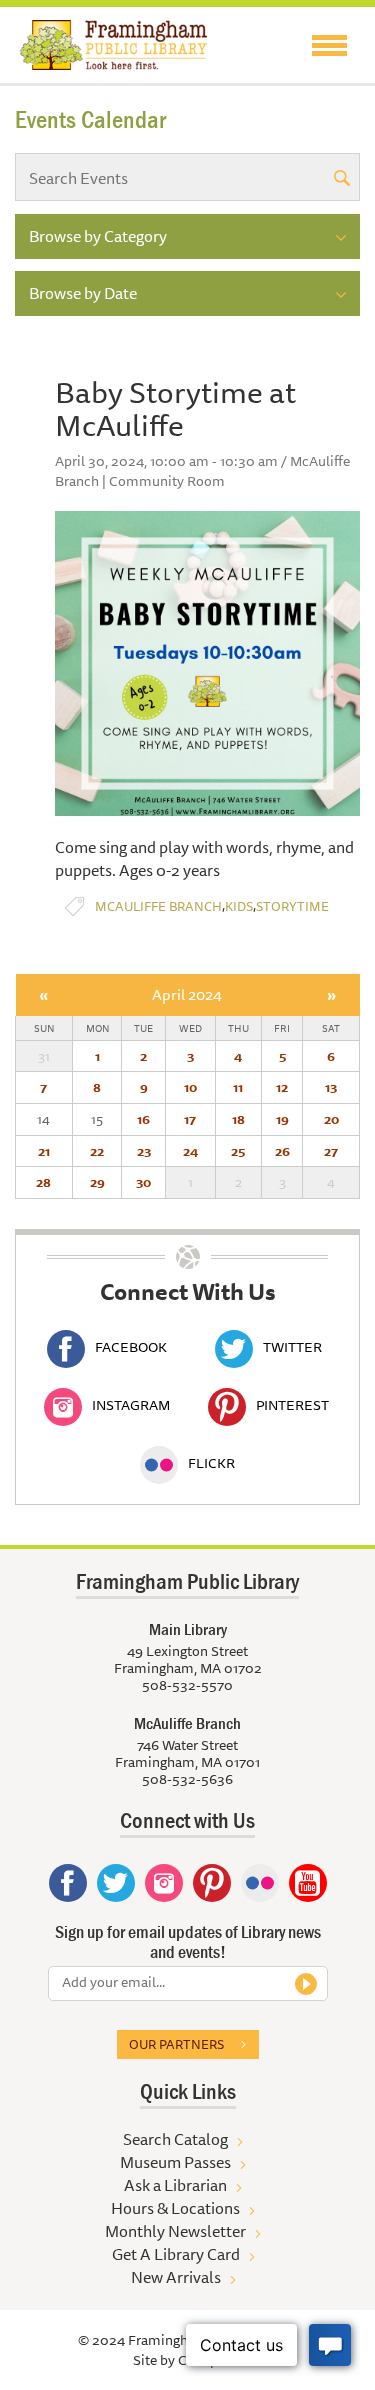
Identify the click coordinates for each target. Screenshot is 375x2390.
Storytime (292, 906)
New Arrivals (176, 2277)
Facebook (131, 1347)
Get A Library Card (176, 2254)
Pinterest (292, 1405)
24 (190, 1151)
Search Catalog (175, 2139)
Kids (239, 906)
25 (238, 1151)
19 (282, 1119)
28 (43, 1182)
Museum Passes (175, 2162)
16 (143, 1119)
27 (331, 1151)
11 (238, 1087)
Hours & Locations (175, 2208)
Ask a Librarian (175, 2185)
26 (282, 1151)
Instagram (131, 1405)
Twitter (292, 1347)
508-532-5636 (187, 1779)
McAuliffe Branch (158, 906)
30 (143, 1182)
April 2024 (187, 994)
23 (144, 1151)
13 (331, 1087)
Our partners (176, 2044)
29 (97, 1182)
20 (331, 1119)
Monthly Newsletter (175, 2231)
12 (282, 1087)
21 (44, 1151)
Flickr (211, 1463)
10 (190, 1087)
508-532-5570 (187, 1685)
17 (190, 1119)
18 (238, 1119)
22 (97, 1151)
